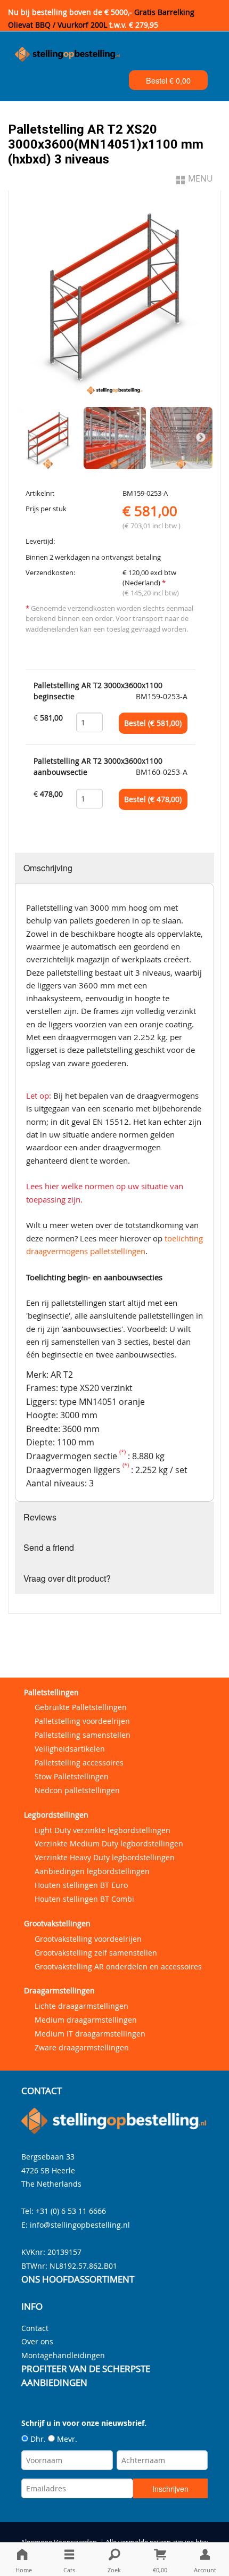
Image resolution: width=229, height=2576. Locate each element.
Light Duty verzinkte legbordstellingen (103, 1830)
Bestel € (168, 80)
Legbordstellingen (56, 1815)
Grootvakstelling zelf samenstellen (96, 1953)
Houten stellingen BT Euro (81, 1885)
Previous (28, 438)
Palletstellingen (51, 1692)
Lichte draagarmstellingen (81, 2006)
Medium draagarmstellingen (86, 2020)
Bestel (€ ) (153, 723)
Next (201, 438)
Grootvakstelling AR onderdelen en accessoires (118, 1966)
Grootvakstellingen (57, 1923)
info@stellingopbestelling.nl (80, 2225)
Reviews (40, 1517)
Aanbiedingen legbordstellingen (92, 1871)
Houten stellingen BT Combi (84, 1899)
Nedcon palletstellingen (77, 1790)
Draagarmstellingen (59, 1990)
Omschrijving (48, 868)
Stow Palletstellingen (72, 1776)
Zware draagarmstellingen (82, 2047)
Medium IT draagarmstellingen (90, 2034)
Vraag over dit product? (67, 1578)
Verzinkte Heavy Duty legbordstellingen (105, 1857)
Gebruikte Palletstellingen (81, 1707)
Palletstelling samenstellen (83, 1735)
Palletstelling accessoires (79, 1763)
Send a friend (49, 1547)
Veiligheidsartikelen (70, 1749)
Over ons (37, 2341)
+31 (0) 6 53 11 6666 (71, 2211)
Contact (35, 2328)
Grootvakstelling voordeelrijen (88, 1939)
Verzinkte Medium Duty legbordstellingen (109, 1843)
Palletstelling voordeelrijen (82, 1721)
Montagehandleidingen (63, 2355)
